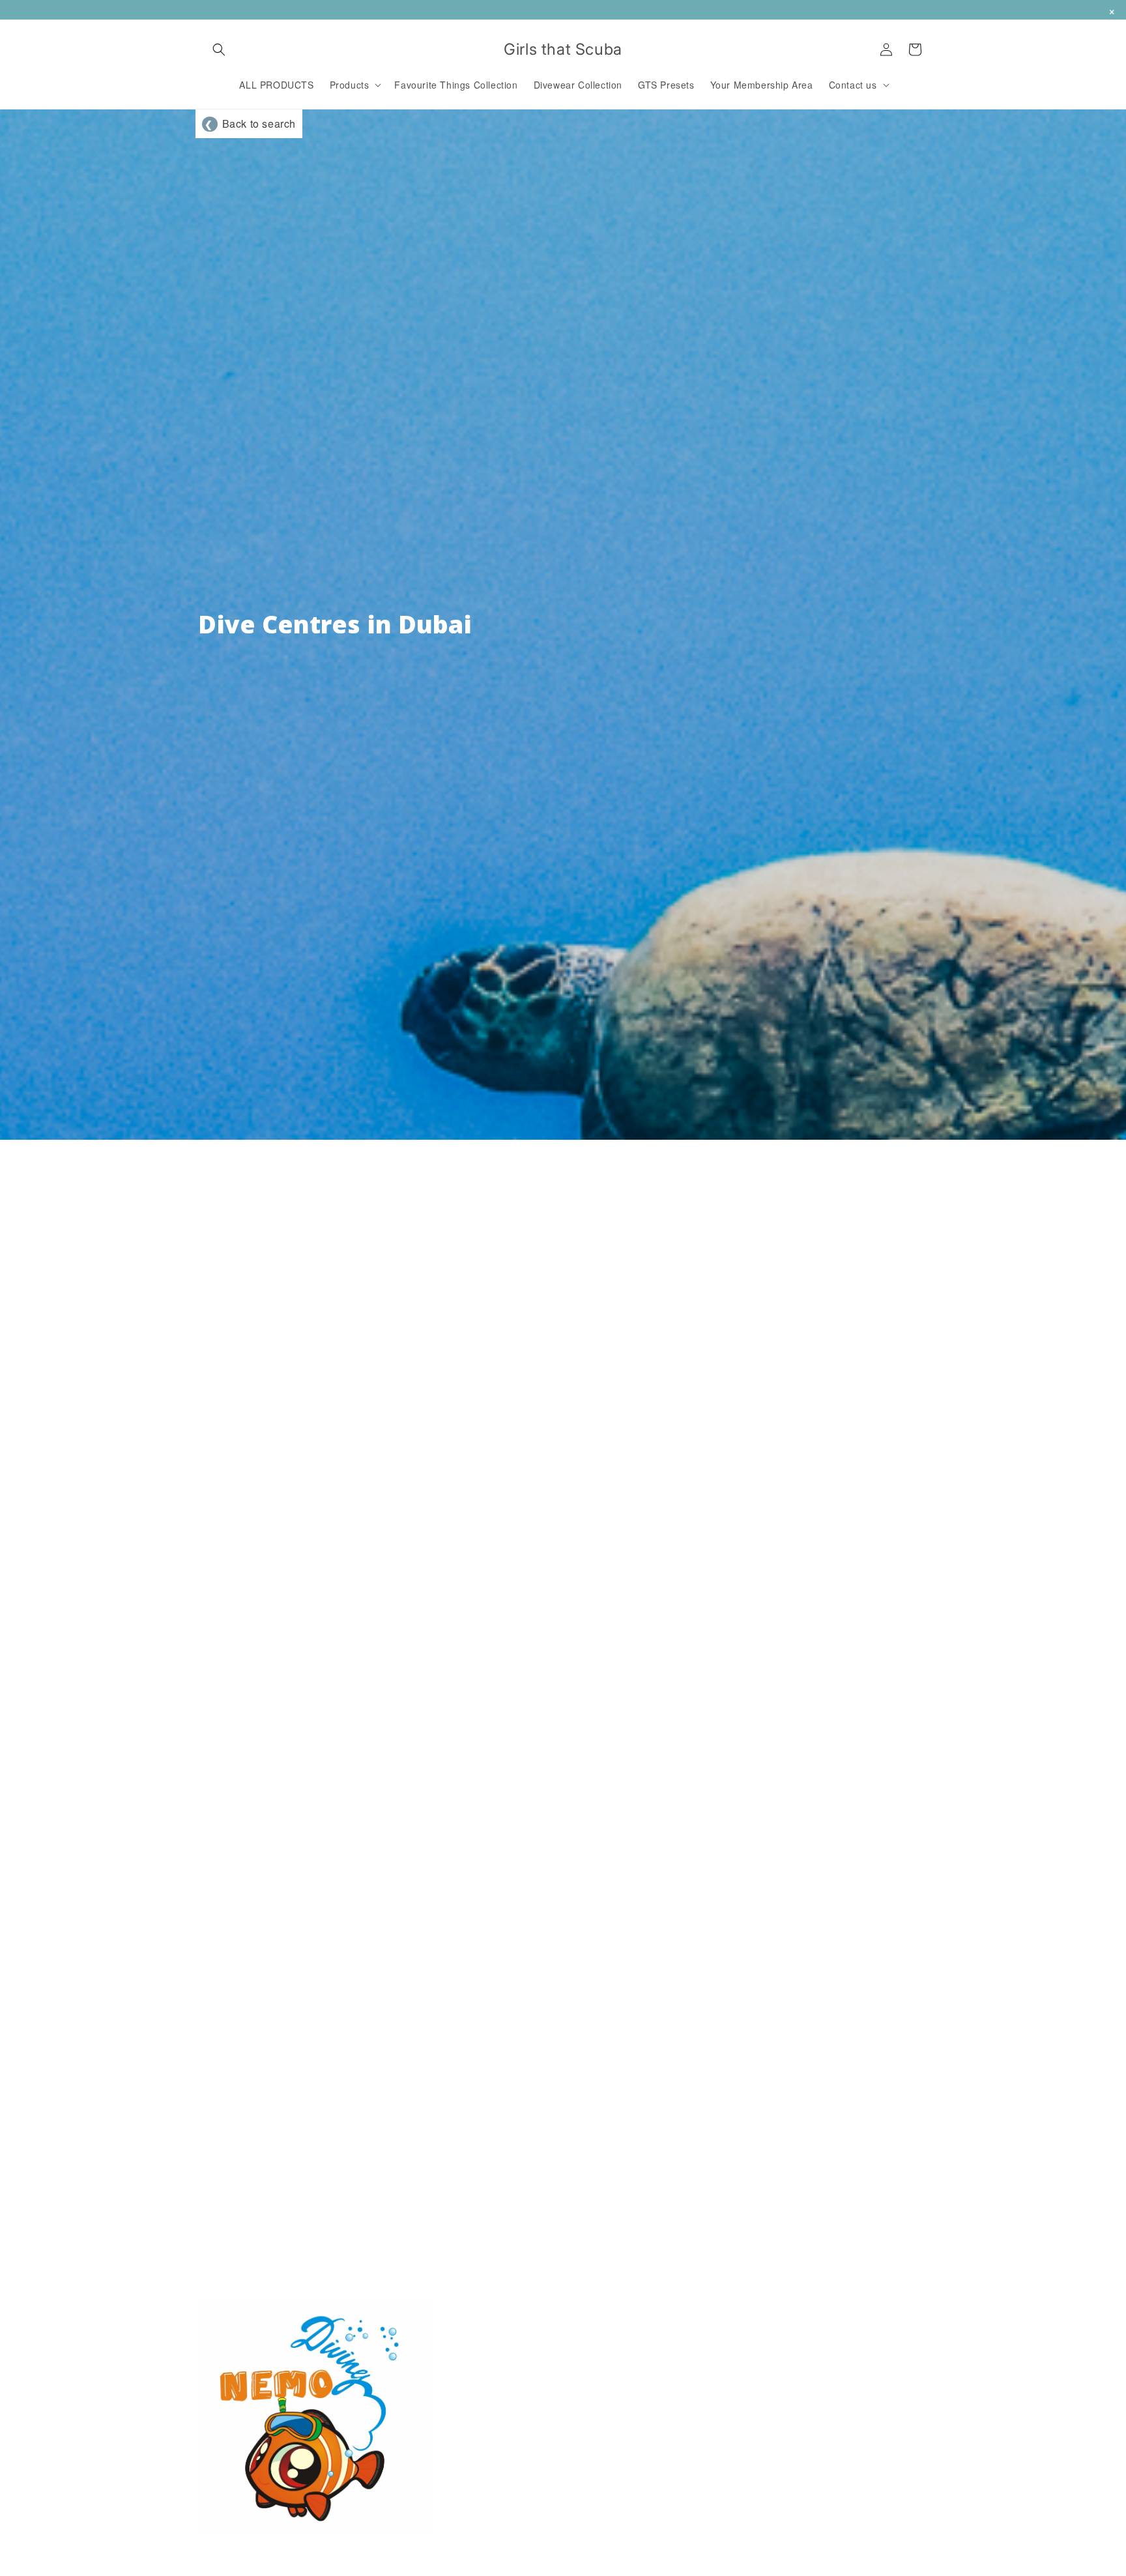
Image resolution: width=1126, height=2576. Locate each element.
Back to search (250, 123)
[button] (219, 50)
